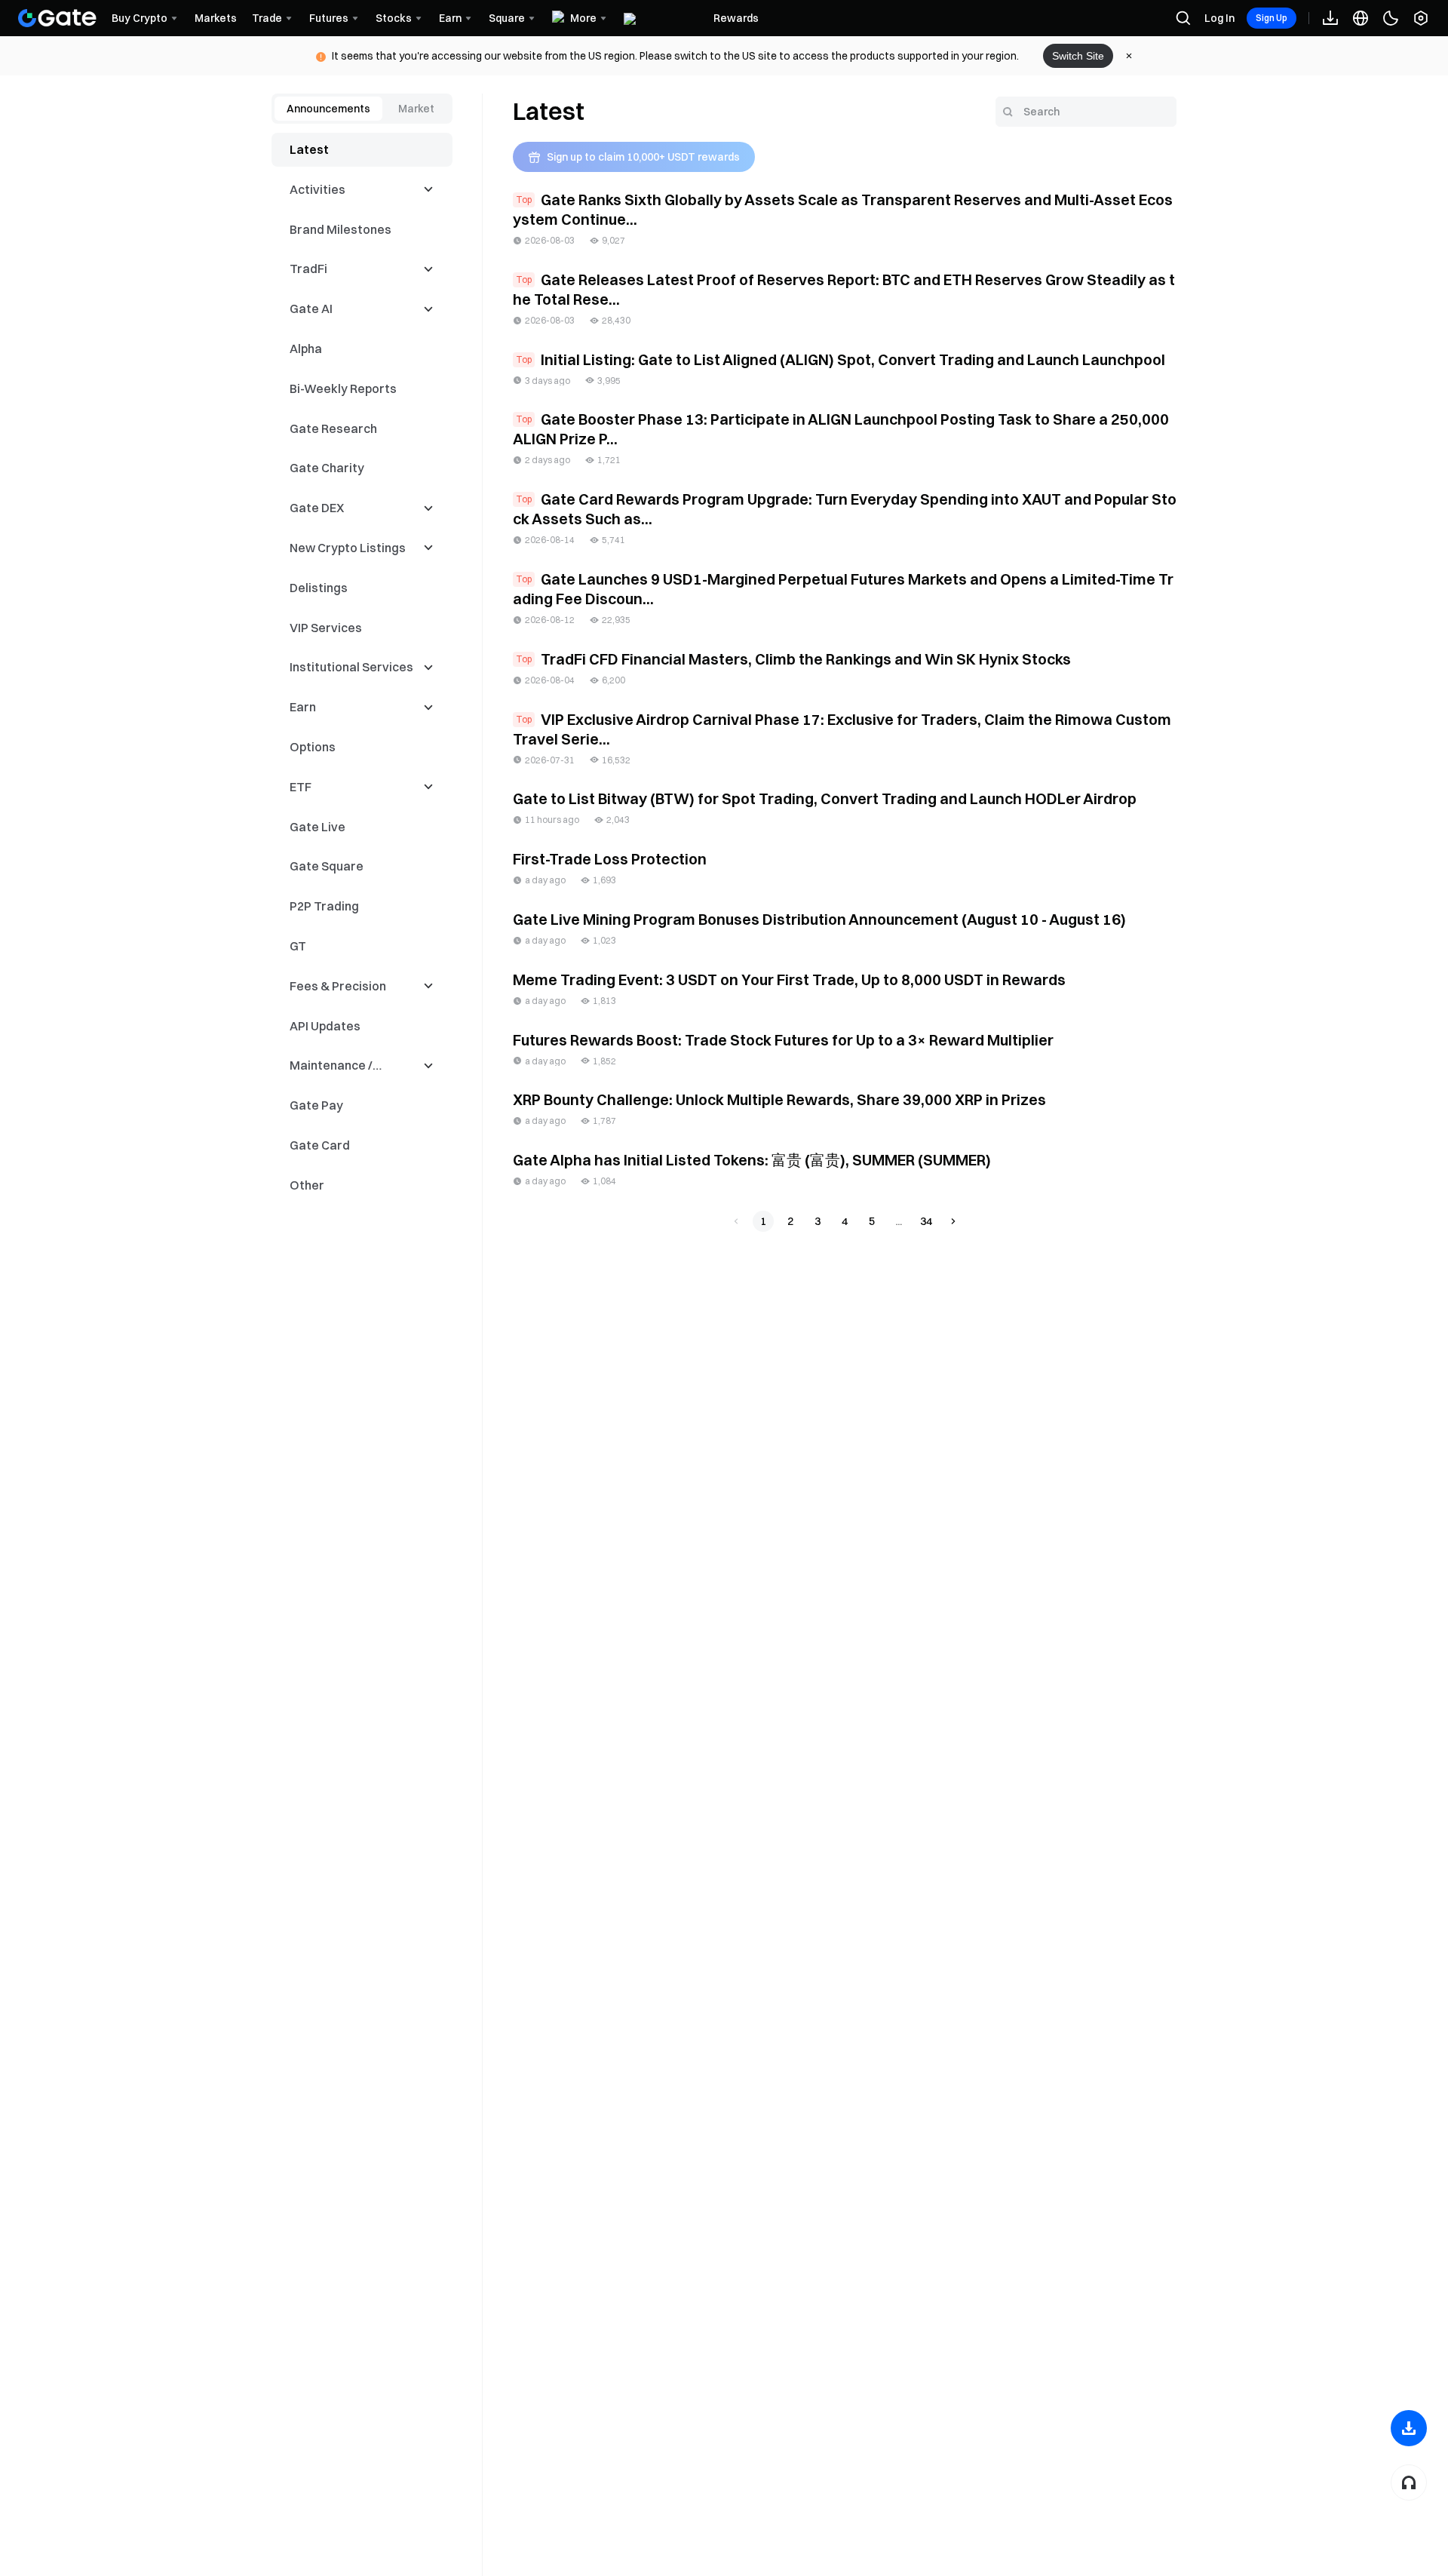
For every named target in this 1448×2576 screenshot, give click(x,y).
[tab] (328, 109)
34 (926, 1221)
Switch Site (1078, 56)
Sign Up (1272, 18)
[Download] (1409, 2428)
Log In (1219, 18)
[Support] (1409, 2482)
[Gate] (57, 18)
